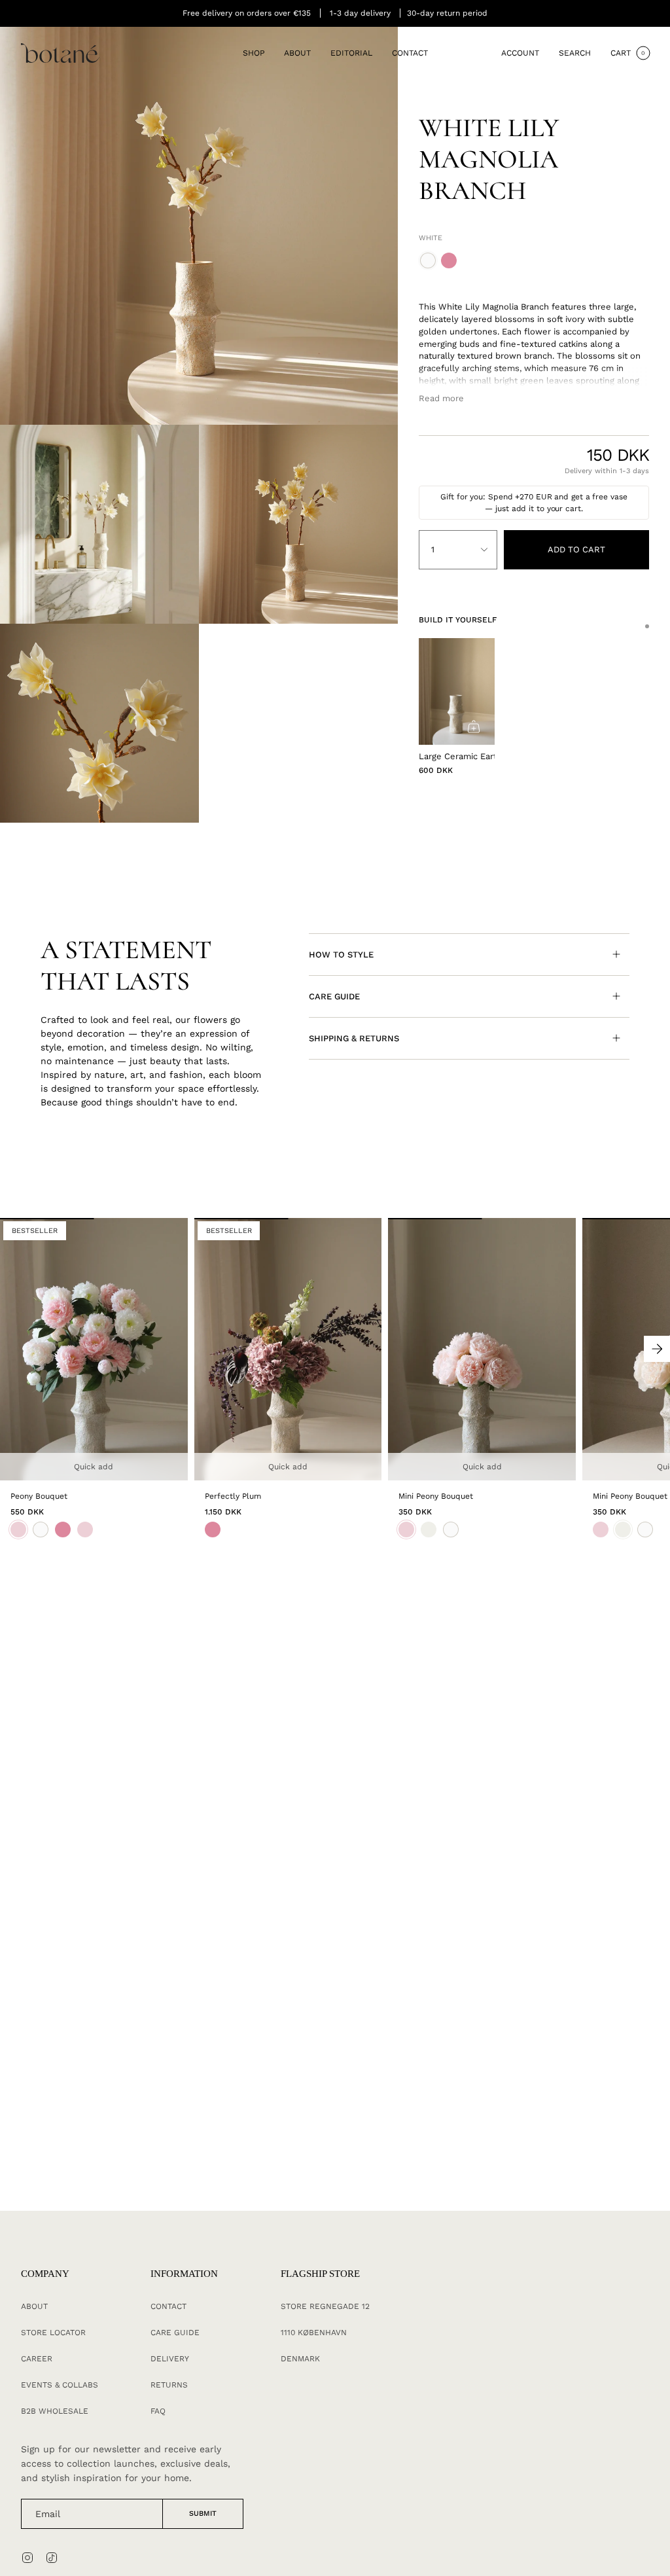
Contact (168, 2306)
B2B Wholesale (55, 2411)
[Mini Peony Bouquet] (482, 1349)
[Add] (474, 726)
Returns (169, 2385)
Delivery (170, 2359)
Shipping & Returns (354, 1038)
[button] (254, 53)
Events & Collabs (60, 2385)
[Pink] (213, 1529)
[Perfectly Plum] (288, 1349)
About (34, 2306)
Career (37, 2359)
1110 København (314, 2333)
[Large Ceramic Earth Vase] (457, 691)
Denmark (300, 2359)
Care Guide (334, 996)
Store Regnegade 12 (325, 2306)
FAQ (158, 2411)
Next (657, 1349)
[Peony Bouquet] (94, 1349)
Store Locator (53, 2333)
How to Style (341, 955)
